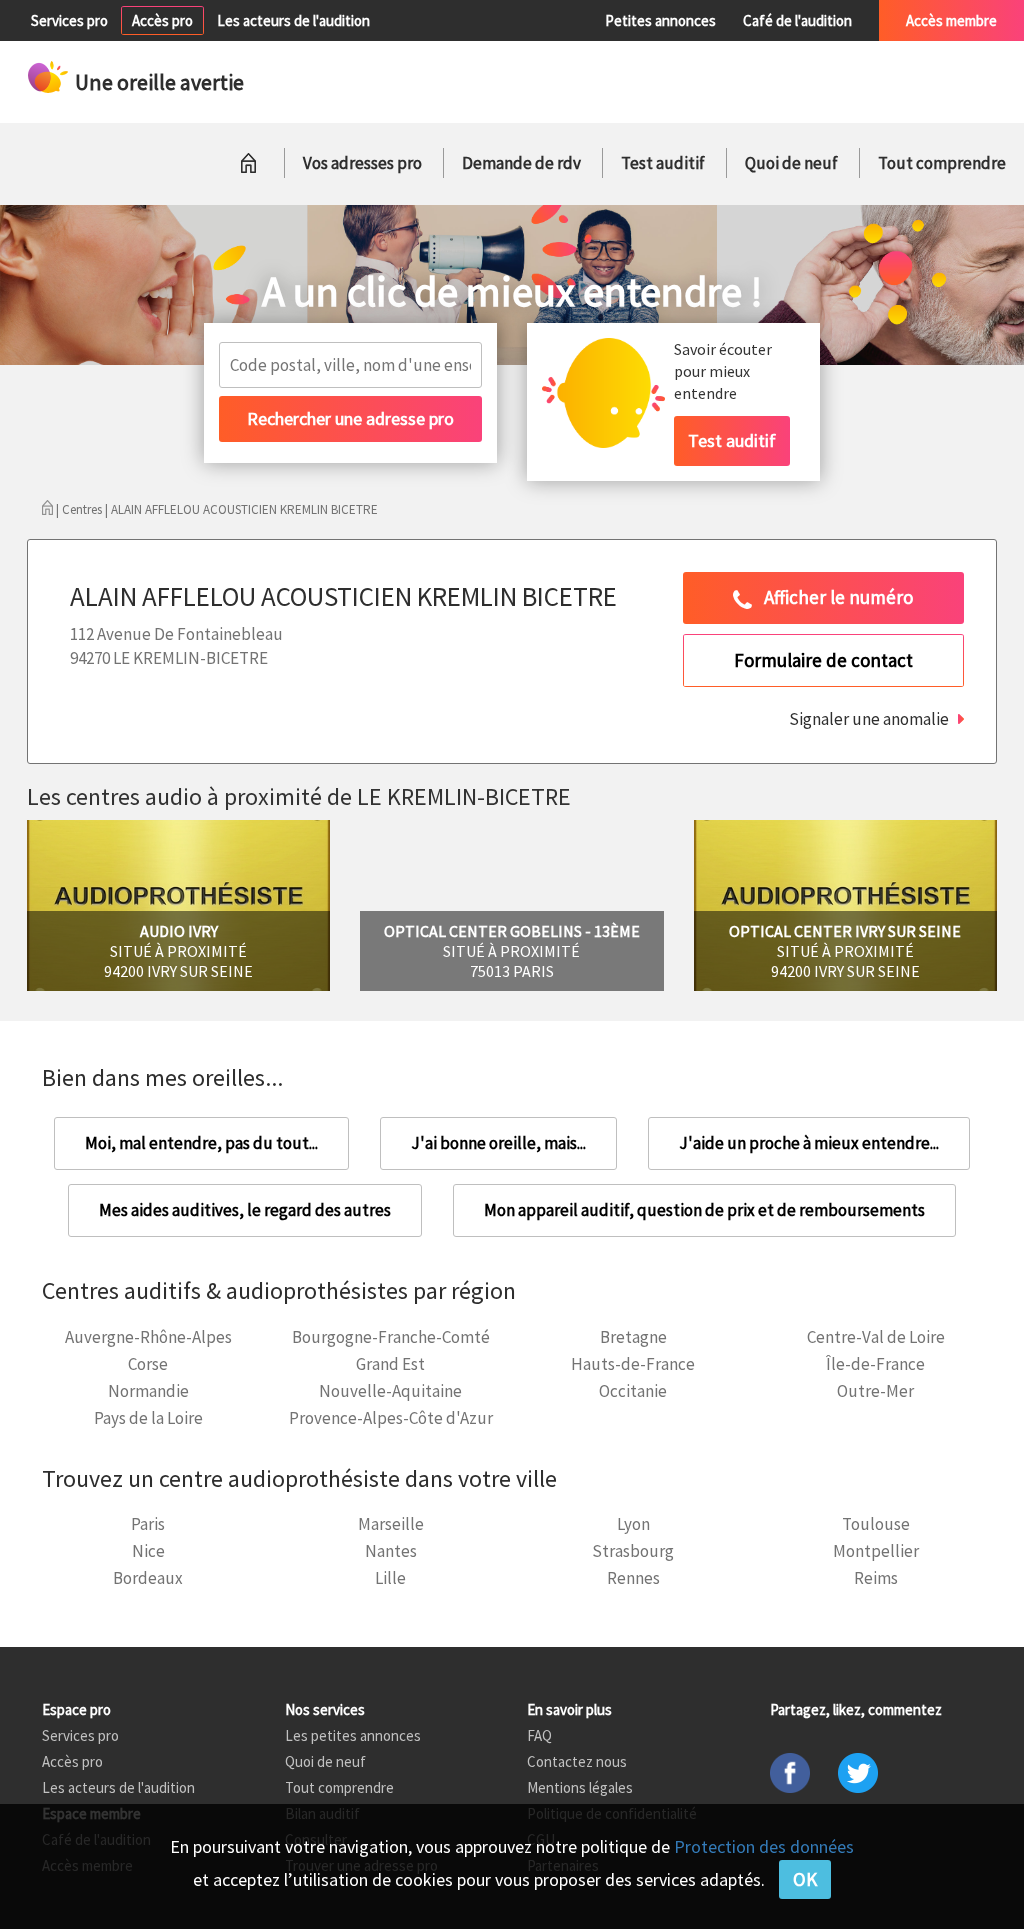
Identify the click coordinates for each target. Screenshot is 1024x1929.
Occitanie (633, 1391)
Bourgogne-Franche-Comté (391, 1337)
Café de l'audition (797, 20)
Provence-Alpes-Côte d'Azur (391, 1418)
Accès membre (951, 20)
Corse (148, 1364)
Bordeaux (148, 1578)
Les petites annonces (353, 1735)
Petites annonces (660, 20)
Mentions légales (580, 1787)
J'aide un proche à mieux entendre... (809, 1143)
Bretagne (633, 1337)
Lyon (633, 1524)
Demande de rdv (521, 163)
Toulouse (876, 1524)
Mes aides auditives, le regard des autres (245, 1210)
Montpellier (876, 1551)
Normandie (148, 1391)
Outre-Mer (875, 1391)
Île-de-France (875, 1364)
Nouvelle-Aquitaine (390, 1391)
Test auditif (663, 163)
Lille (390, 1578)
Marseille (391, 1524)
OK (805, 1879)
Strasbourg (633, 1551)
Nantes (391, 1551)
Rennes (633, 1578)
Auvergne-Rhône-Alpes (148, 1337)
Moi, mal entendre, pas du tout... (201, 1143)
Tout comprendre (942, 163)
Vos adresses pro (362, 163)
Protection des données (764, 1846)
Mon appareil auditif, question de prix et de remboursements (704, 1210)
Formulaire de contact (823, 660)
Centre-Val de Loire (876, 1337)
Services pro (69, 20)
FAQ (539, 1735)
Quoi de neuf (791, 163)
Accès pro (162, 20)
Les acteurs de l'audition (293, 20)
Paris (148, 1524)
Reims (876, 1578)
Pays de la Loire (148, 1418)
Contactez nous (577, 1761)
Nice (148, 1551)
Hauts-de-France (633, 1364)
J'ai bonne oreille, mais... (498, 1143)
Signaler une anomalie (869, 719)
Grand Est (390, 1364)
